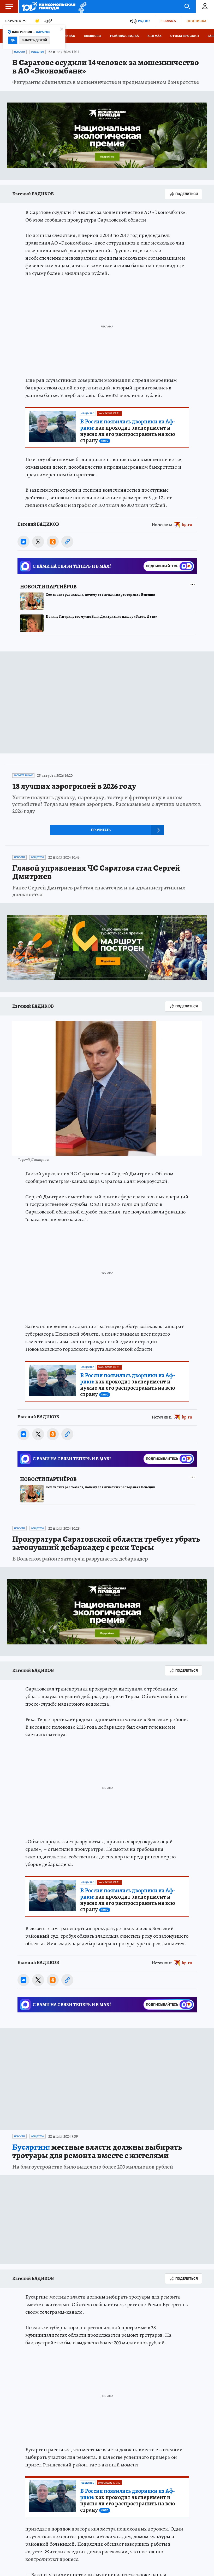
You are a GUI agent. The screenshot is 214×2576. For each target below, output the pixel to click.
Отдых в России (185, 36)
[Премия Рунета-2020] (81, 7)
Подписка (196, 21)
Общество (37, 52)
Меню (9, 7)
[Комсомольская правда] (49, 7)
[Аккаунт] (205, 7)
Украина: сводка (124, 36)
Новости (19, 52)
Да (13, 40)
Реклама (168, 21)
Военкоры (93, 36)
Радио (144, 21)
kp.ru (187, 525)
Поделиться (187, 194)
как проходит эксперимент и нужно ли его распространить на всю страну (128, 431)
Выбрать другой (34, 40)
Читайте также (23, 775)
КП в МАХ (154, 36)
